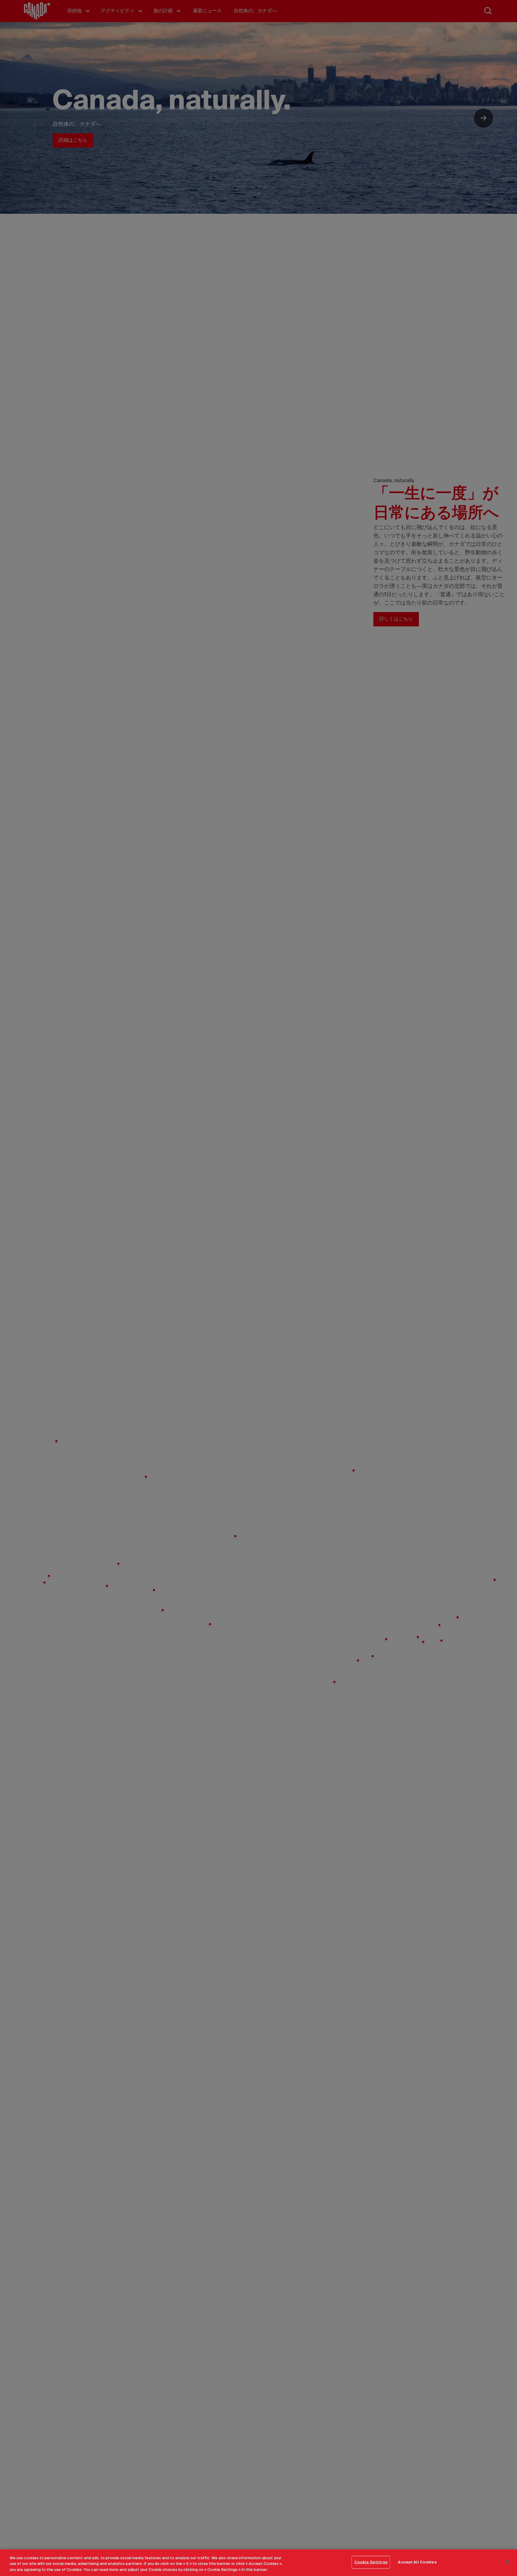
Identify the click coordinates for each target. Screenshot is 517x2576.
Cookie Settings (371, 2562)
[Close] (507, 2562)
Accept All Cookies (417, 2562)
